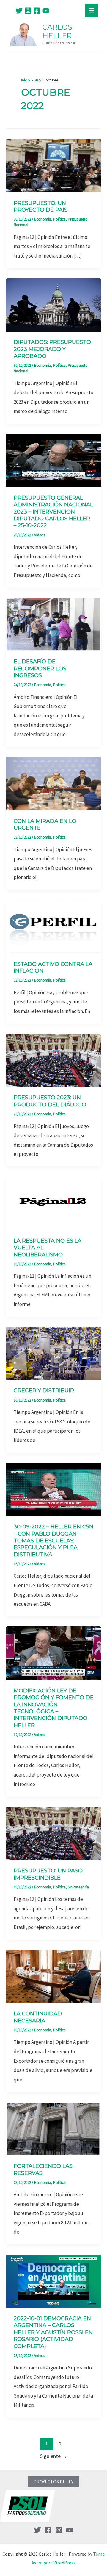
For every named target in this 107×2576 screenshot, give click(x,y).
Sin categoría (78, 1887)
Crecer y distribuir (44, 1391)
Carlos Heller (57, 31)
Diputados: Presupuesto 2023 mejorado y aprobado (52, 349)
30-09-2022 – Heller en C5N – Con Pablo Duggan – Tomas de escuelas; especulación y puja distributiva (53, 1541)
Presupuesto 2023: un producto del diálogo (50, 1101)
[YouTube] (46, 11)
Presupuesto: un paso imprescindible (48, 1874)
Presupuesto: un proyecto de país (41, 206)
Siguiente (53, 2456)
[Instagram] (28, 11)
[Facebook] (37, 11)
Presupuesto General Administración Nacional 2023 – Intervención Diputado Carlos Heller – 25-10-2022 (53, 512)
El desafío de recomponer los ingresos (40, 668)
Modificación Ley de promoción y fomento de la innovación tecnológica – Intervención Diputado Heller (54, 1708)
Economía (43, 219)
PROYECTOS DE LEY (53, 2482)
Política (59, 219)
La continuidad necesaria (38, 2017)
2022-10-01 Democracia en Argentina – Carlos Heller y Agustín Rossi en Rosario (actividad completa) (53, 2332)
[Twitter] (19, 11)
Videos (40, 535)
